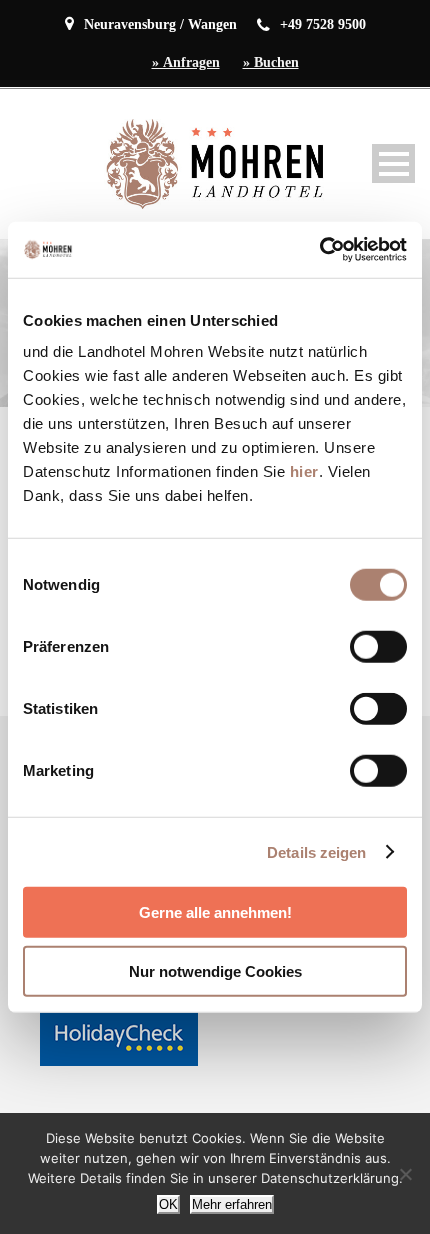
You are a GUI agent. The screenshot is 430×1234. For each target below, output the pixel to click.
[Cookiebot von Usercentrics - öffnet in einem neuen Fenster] (319, 250)
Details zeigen (316, 851)
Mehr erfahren (232, 1204)
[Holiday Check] (119, 1035)
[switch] (378, 647)
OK (168, 1204)
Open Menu (393, 163)
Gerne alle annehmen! (215, 912)
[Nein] (405, 1174)
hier (304, 471)
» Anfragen (186, 62)
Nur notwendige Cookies (215, 970)
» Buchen (271, 62)
